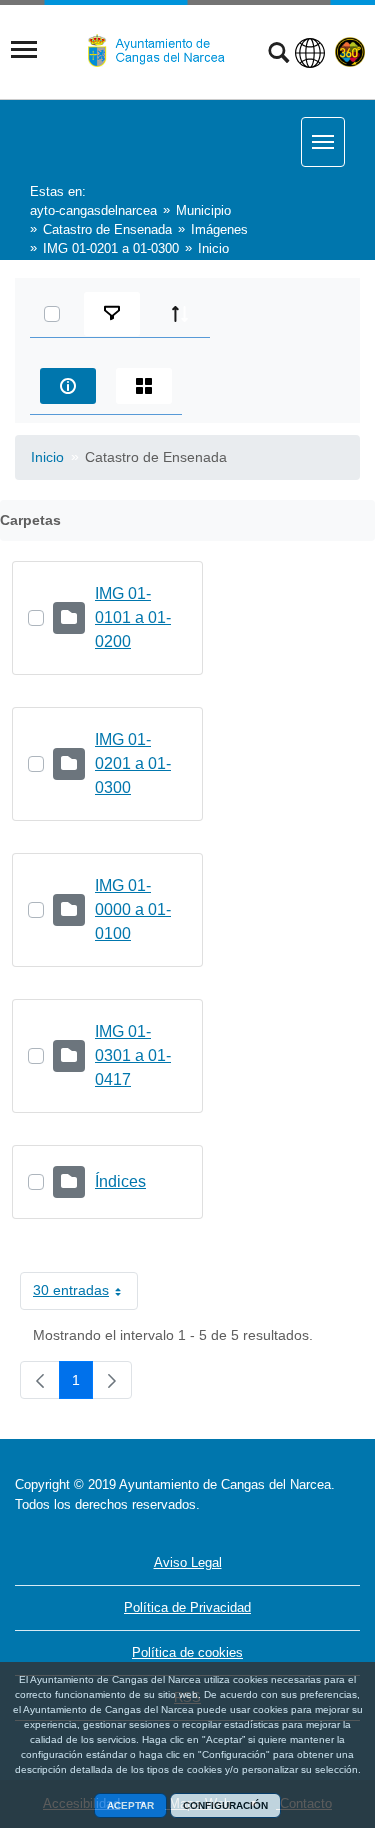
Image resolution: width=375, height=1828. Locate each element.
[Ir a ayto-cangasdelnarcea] (164, 51)
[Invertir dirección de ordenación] (180, 314)
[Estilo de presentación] (144, 386)
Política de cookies (187, 1652)
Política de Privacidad (187, 1607)
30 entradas (85, 1294)
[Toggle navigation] (24, 50)
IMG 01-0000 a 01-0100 (133, 909)
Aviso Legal (188, 1562)
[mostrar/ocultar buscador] (278, 55)
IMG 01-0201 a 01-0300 (133, 763)
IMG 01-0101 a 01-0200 (133, 617)
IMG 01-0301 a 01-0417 (133, 1055)
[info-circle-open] (68, 386)
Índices (120, 1181)
